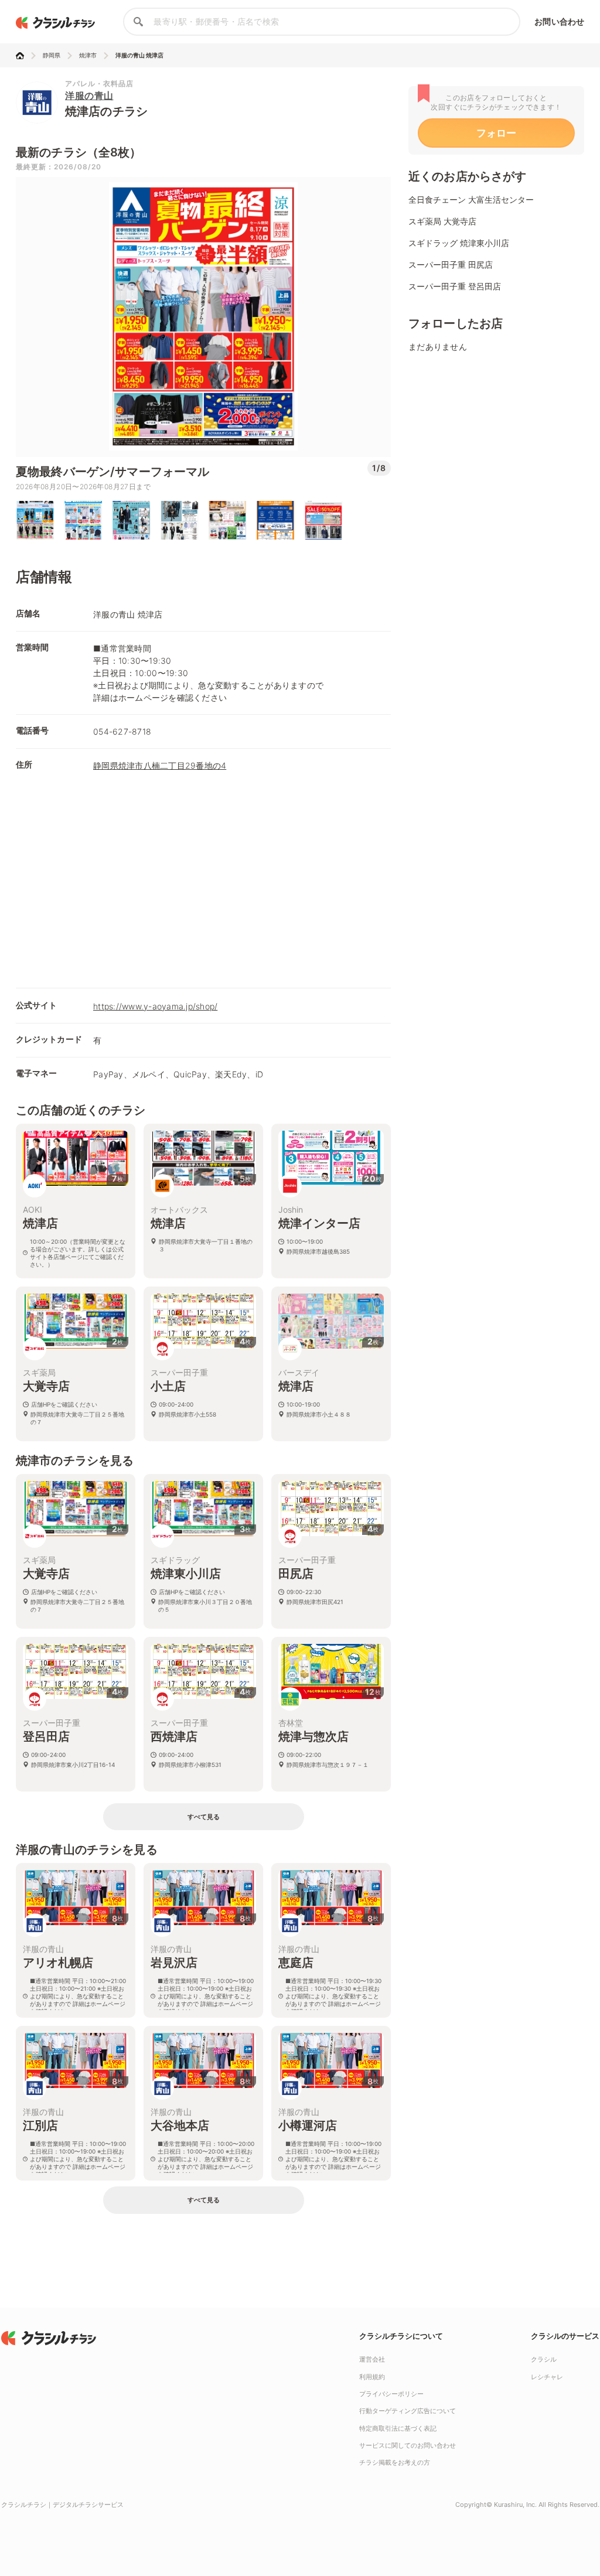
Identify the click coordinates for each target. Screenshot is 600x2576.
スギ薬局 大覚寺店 (442, 221)
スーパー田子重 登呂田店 (455, 286)
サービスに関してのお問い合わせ (408, 2445)
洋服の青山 (89, 95)
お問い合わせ (559, 21)
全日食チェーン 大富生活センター (471, 199)
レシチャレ (547, 2377)
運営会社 (372, 2359)
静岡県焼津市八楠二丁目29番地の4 (160, 765)
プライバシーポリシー (391, 2394)
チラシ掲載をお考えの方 (395, 2462)
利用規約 (372, 2377)
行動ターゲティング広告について (408, 2411)
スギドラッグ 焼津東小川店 (459, 243)
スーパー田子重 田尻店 (451, 265)
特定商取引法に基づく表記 (398, 2428)
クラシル (544, 2359)
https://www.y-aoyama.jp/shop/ (155, 1006)
